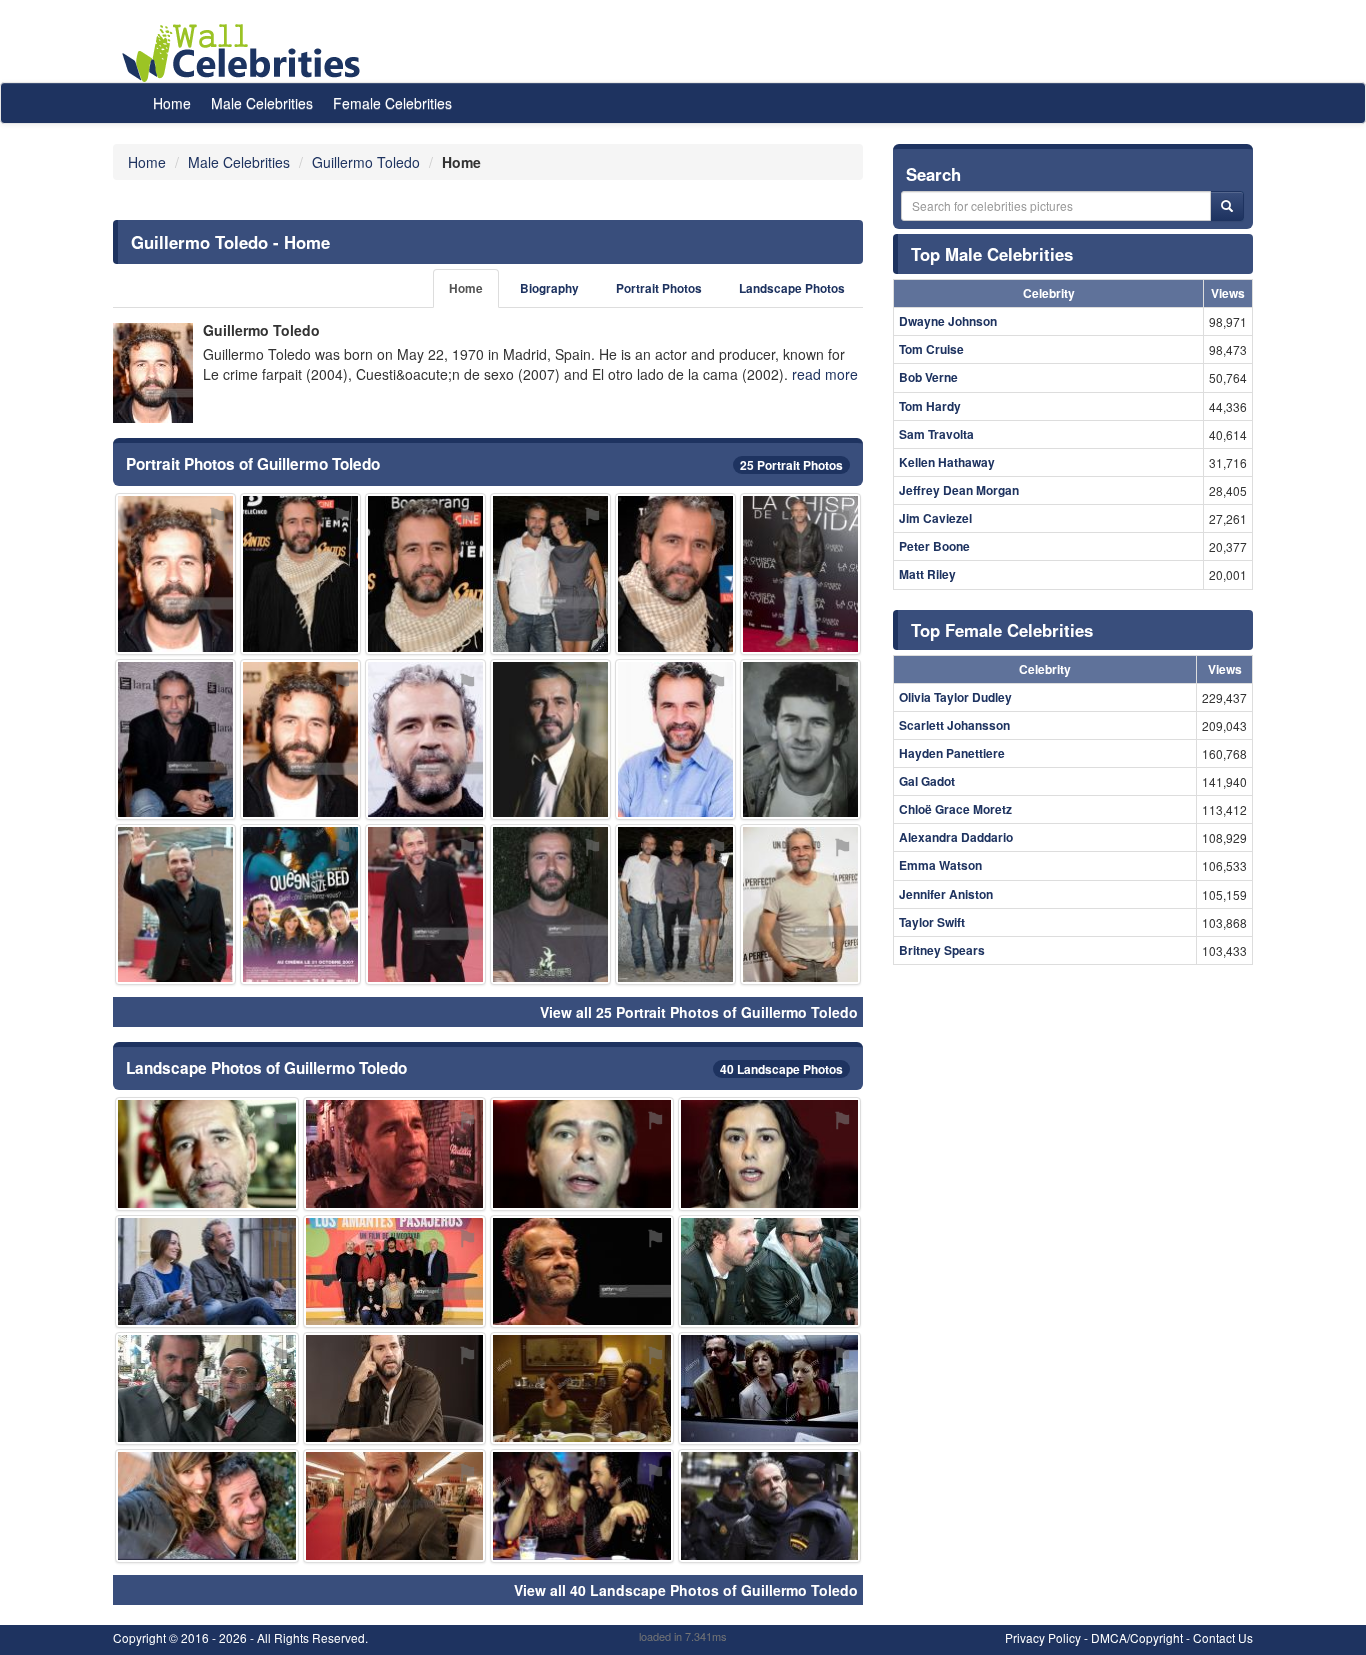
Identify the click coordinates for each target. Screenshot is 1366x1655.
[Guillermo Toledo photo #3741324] (395, 1388)
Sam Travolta (936, 434)
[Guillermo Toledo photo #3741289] (175, 573)
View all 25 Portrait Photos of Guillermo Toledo (699, 1012)
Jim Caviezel (935, 518)
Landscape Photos (792, 288)
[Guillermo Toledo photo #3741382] (207, 1505)
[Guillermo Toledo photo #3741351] (582, 1505)
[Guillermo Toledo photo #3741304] (207, 1153)
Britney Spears (942, 950)
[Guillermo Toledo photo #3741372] (582, 1388)
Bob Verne (928, 377)
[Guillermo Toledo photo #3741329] (175, 904)
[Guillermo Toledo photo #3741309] (207, 1271)
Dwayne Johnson (948, 321)
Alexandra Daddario (956, 837)
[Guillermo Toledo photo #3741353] (395, 1153)
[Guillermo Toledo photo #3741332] (800, 904)
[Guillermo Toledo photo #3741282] (582, 1271)
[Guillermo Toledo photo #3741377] (770, 1388)
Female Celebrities (392, 103)
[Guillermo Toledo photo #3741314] (675, 739)
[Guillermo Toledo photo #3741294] (175, 739)
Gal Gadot (927, 781)
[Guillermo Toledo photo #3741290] (800, 573)
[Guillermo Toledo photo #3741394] (770, 1271)
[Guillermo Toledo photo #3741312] (207, 1388)
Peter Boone (934, 546)
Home (172, 103)
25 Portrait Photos (791, 465)
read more (825, 374)
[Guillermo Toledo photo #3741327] (770, 1505)
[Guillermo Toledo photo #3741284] (300, 739)
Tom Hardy (930, 406)
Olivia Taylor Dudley (955, 697)
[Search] (1227, 206)
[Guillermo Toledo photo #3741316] (300, 573)
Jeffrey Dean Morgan (959, 490)
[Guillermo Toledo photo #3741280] (550, 739)
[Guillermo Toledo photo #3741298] (425, 739)
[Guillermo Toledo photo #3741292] (425, 573)
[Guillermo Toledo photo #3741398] (300, 904)
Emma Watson (940, 865)
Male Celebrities (262, 103)
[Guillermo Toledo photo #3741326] (770, 1153)
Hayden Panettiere (952, 753)
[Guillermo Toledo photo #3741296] (675, 573)
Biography (549, 288)
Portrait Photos (659, 288)
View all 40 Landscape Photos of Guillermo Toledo (686, 1590)
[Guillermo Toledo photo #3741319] (800, 739)
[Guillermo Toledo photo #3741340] (675, 904)
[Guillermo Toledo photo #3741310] (425, 904)
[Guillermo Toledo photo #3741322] (550, 904)
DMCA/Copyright (1137, 1637)
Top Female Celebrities (1002, 630)
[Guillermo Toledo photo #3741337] (395, 1271)
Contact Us (1223, 1637)
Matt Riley (927, 574)
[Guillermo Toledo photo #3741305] (582, 1153)
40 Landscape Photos (781, 1069)
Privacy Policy (1043, 1637)
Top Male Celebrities (992, 254)
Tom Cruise (931, 349)
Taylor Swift (932, 922)
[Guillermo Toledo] (153, 373)
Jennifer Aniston (946, 894)
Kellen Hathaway (947, 462)
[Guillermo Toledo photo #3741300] (395, 1505)
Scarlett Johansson (954, 725)
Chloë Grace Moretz (955, 809)
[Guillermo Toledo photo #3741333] (550, 573)
